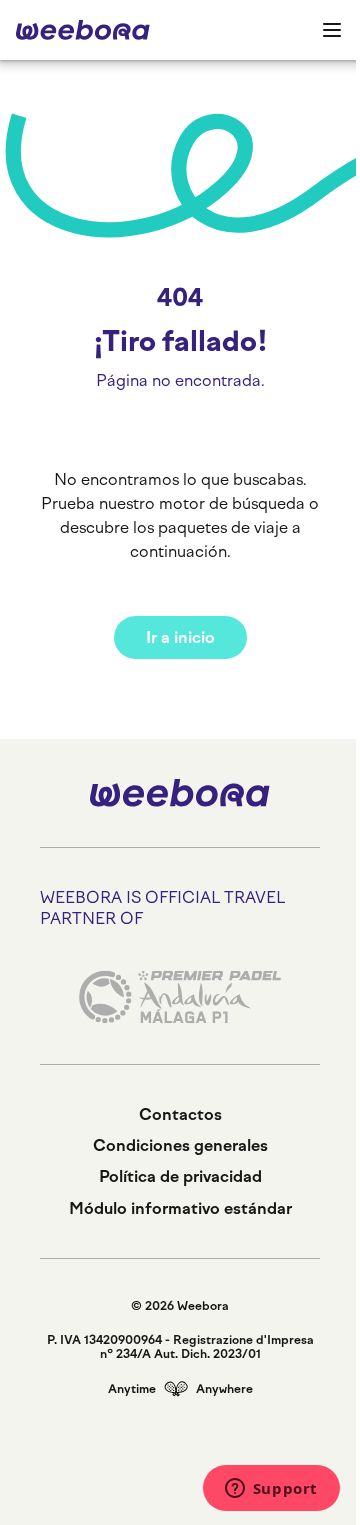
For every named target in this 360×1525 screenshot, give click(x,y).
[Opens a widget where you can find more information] (271, 1490)
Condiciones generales (180, 1145)
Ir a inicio (180, 637)
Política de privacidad (180, 1176)
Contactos (180, 1114)
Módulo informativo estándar (180, 1208)
